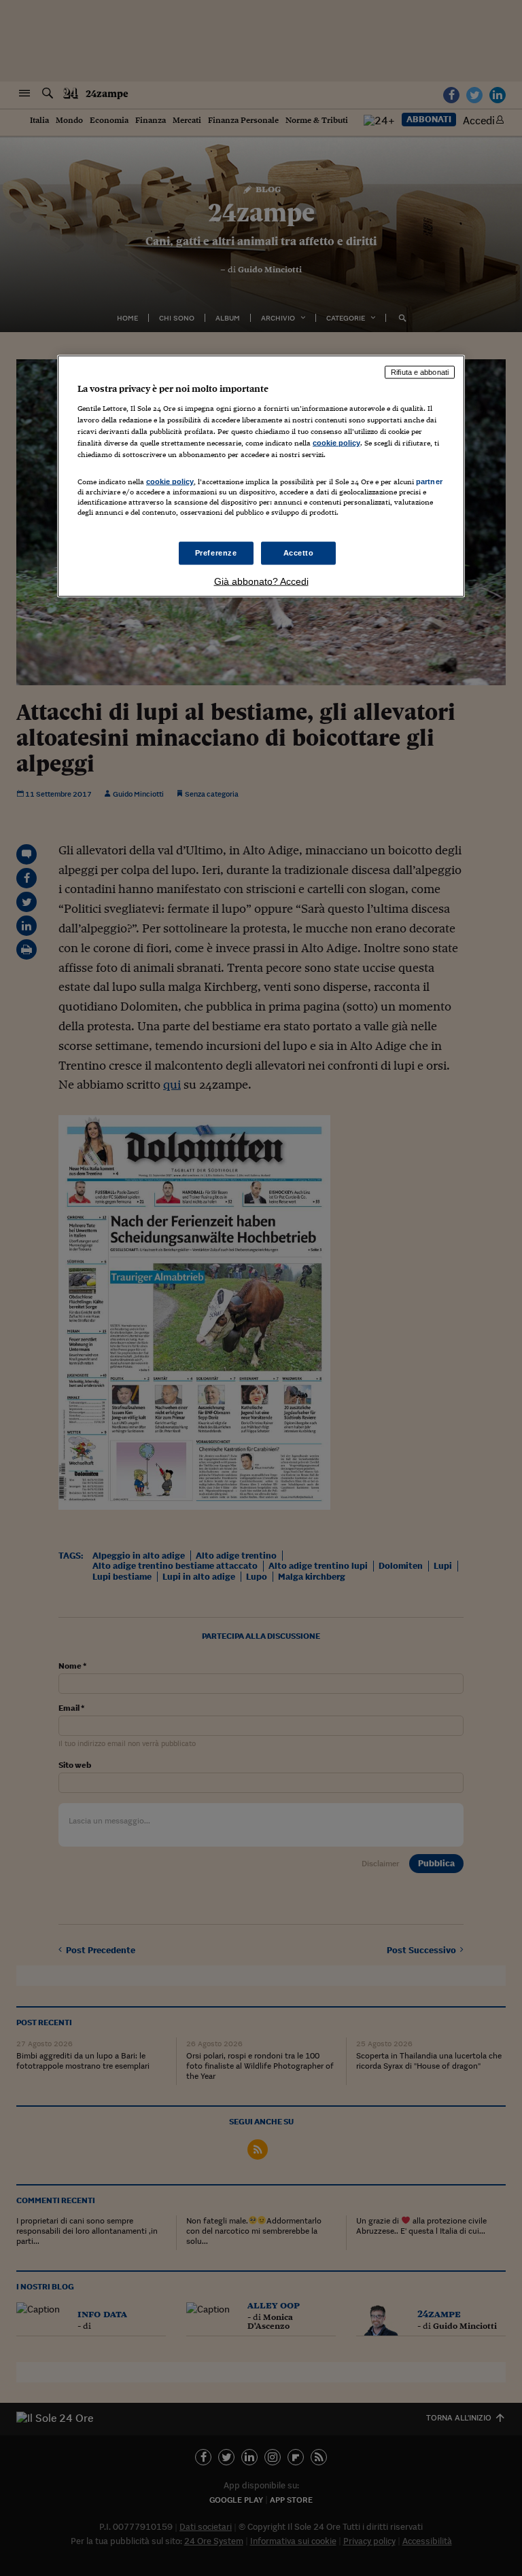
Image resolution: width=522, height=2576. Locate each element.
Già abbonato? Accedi (261, 581)
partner (429, 481)
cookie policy (336, 442)
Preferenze (216, 553)
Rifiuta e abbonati (420, 372)
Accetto (299, 553)
